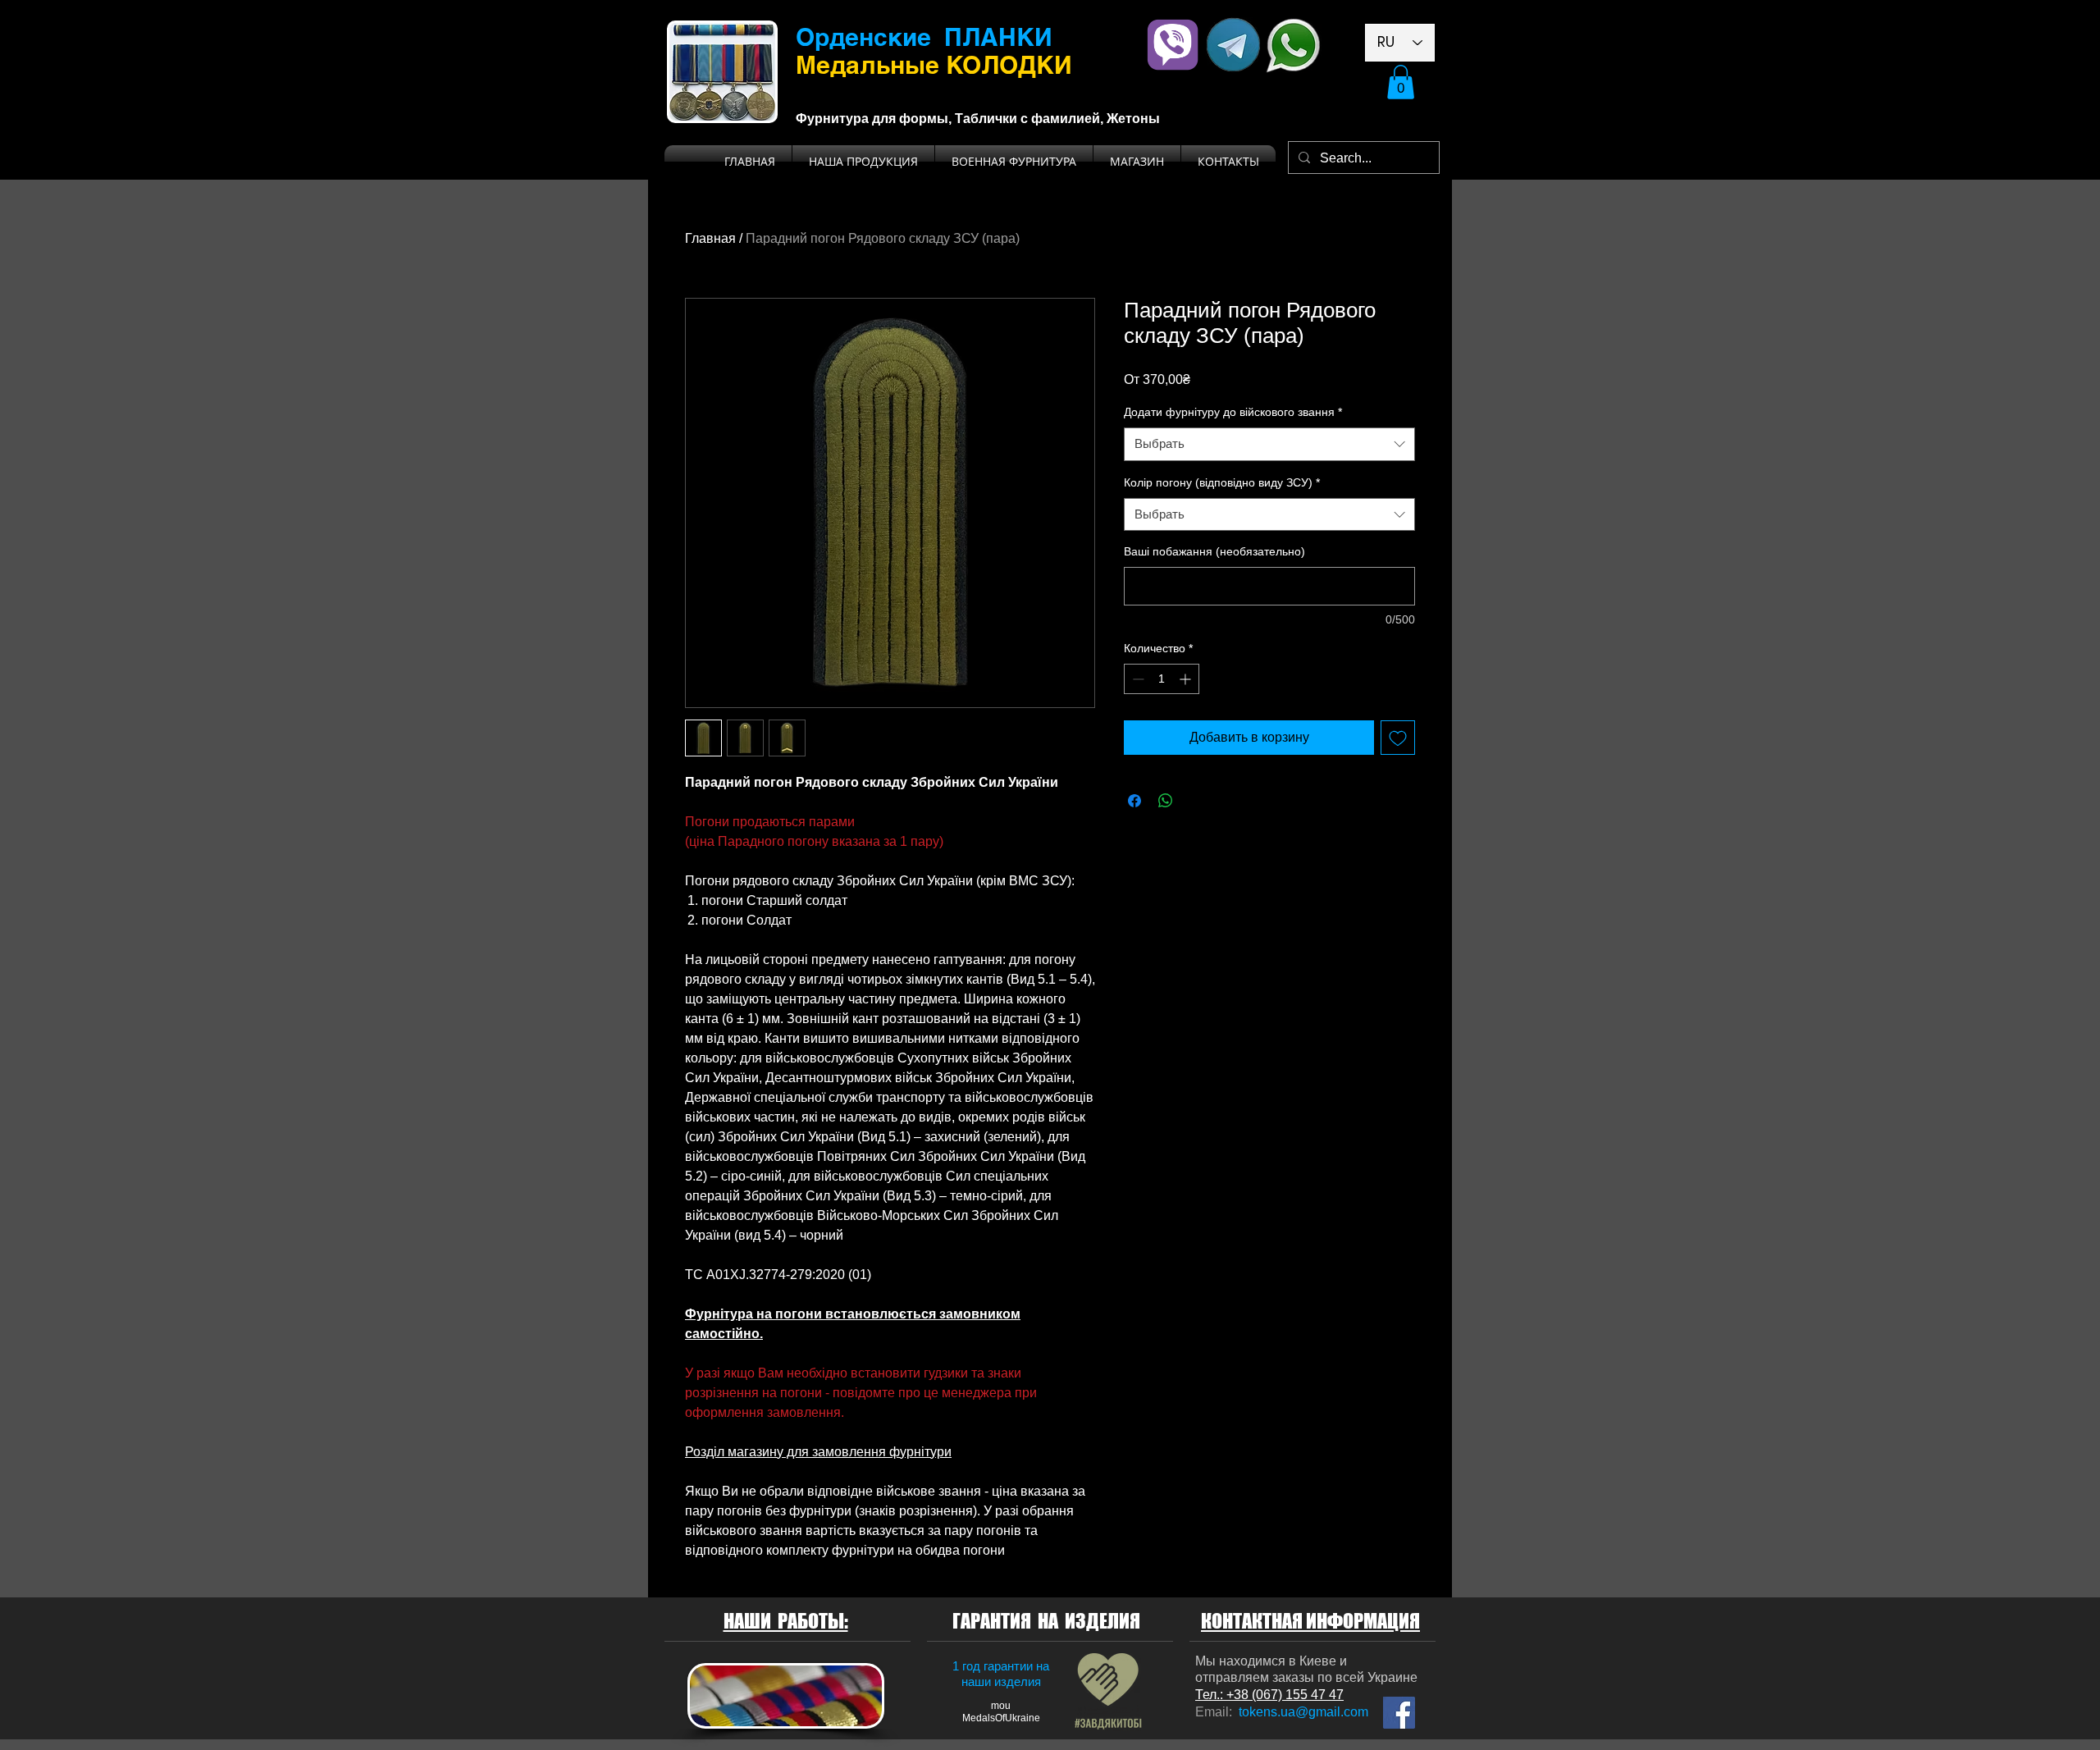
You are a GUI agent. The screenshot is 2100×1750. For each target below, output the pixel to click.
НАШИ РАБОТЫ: (786, 1621)
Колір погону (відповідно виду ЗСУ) (1222, 482)
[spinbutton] (1162, 679)
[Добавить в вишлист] (1398, 738)
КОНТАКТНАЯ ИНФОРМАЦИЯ (1310, 1621)
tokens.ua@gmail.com (1303, 1712)
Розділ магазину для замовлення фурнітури (818, 1452)
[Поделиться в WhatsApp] (1166, 801)
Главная (710, 238)
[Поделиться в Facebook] (1134, 801)
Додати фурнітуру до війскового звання (1233, 412)
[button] (1401, 82)
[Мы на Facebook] (1399, 1713)
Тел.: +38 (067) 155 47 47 (1269, 1695)
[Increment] (1187, 679)
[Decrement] (1137, 679)
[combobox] (1269, 444)
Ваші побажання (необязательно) (1214, 551)
